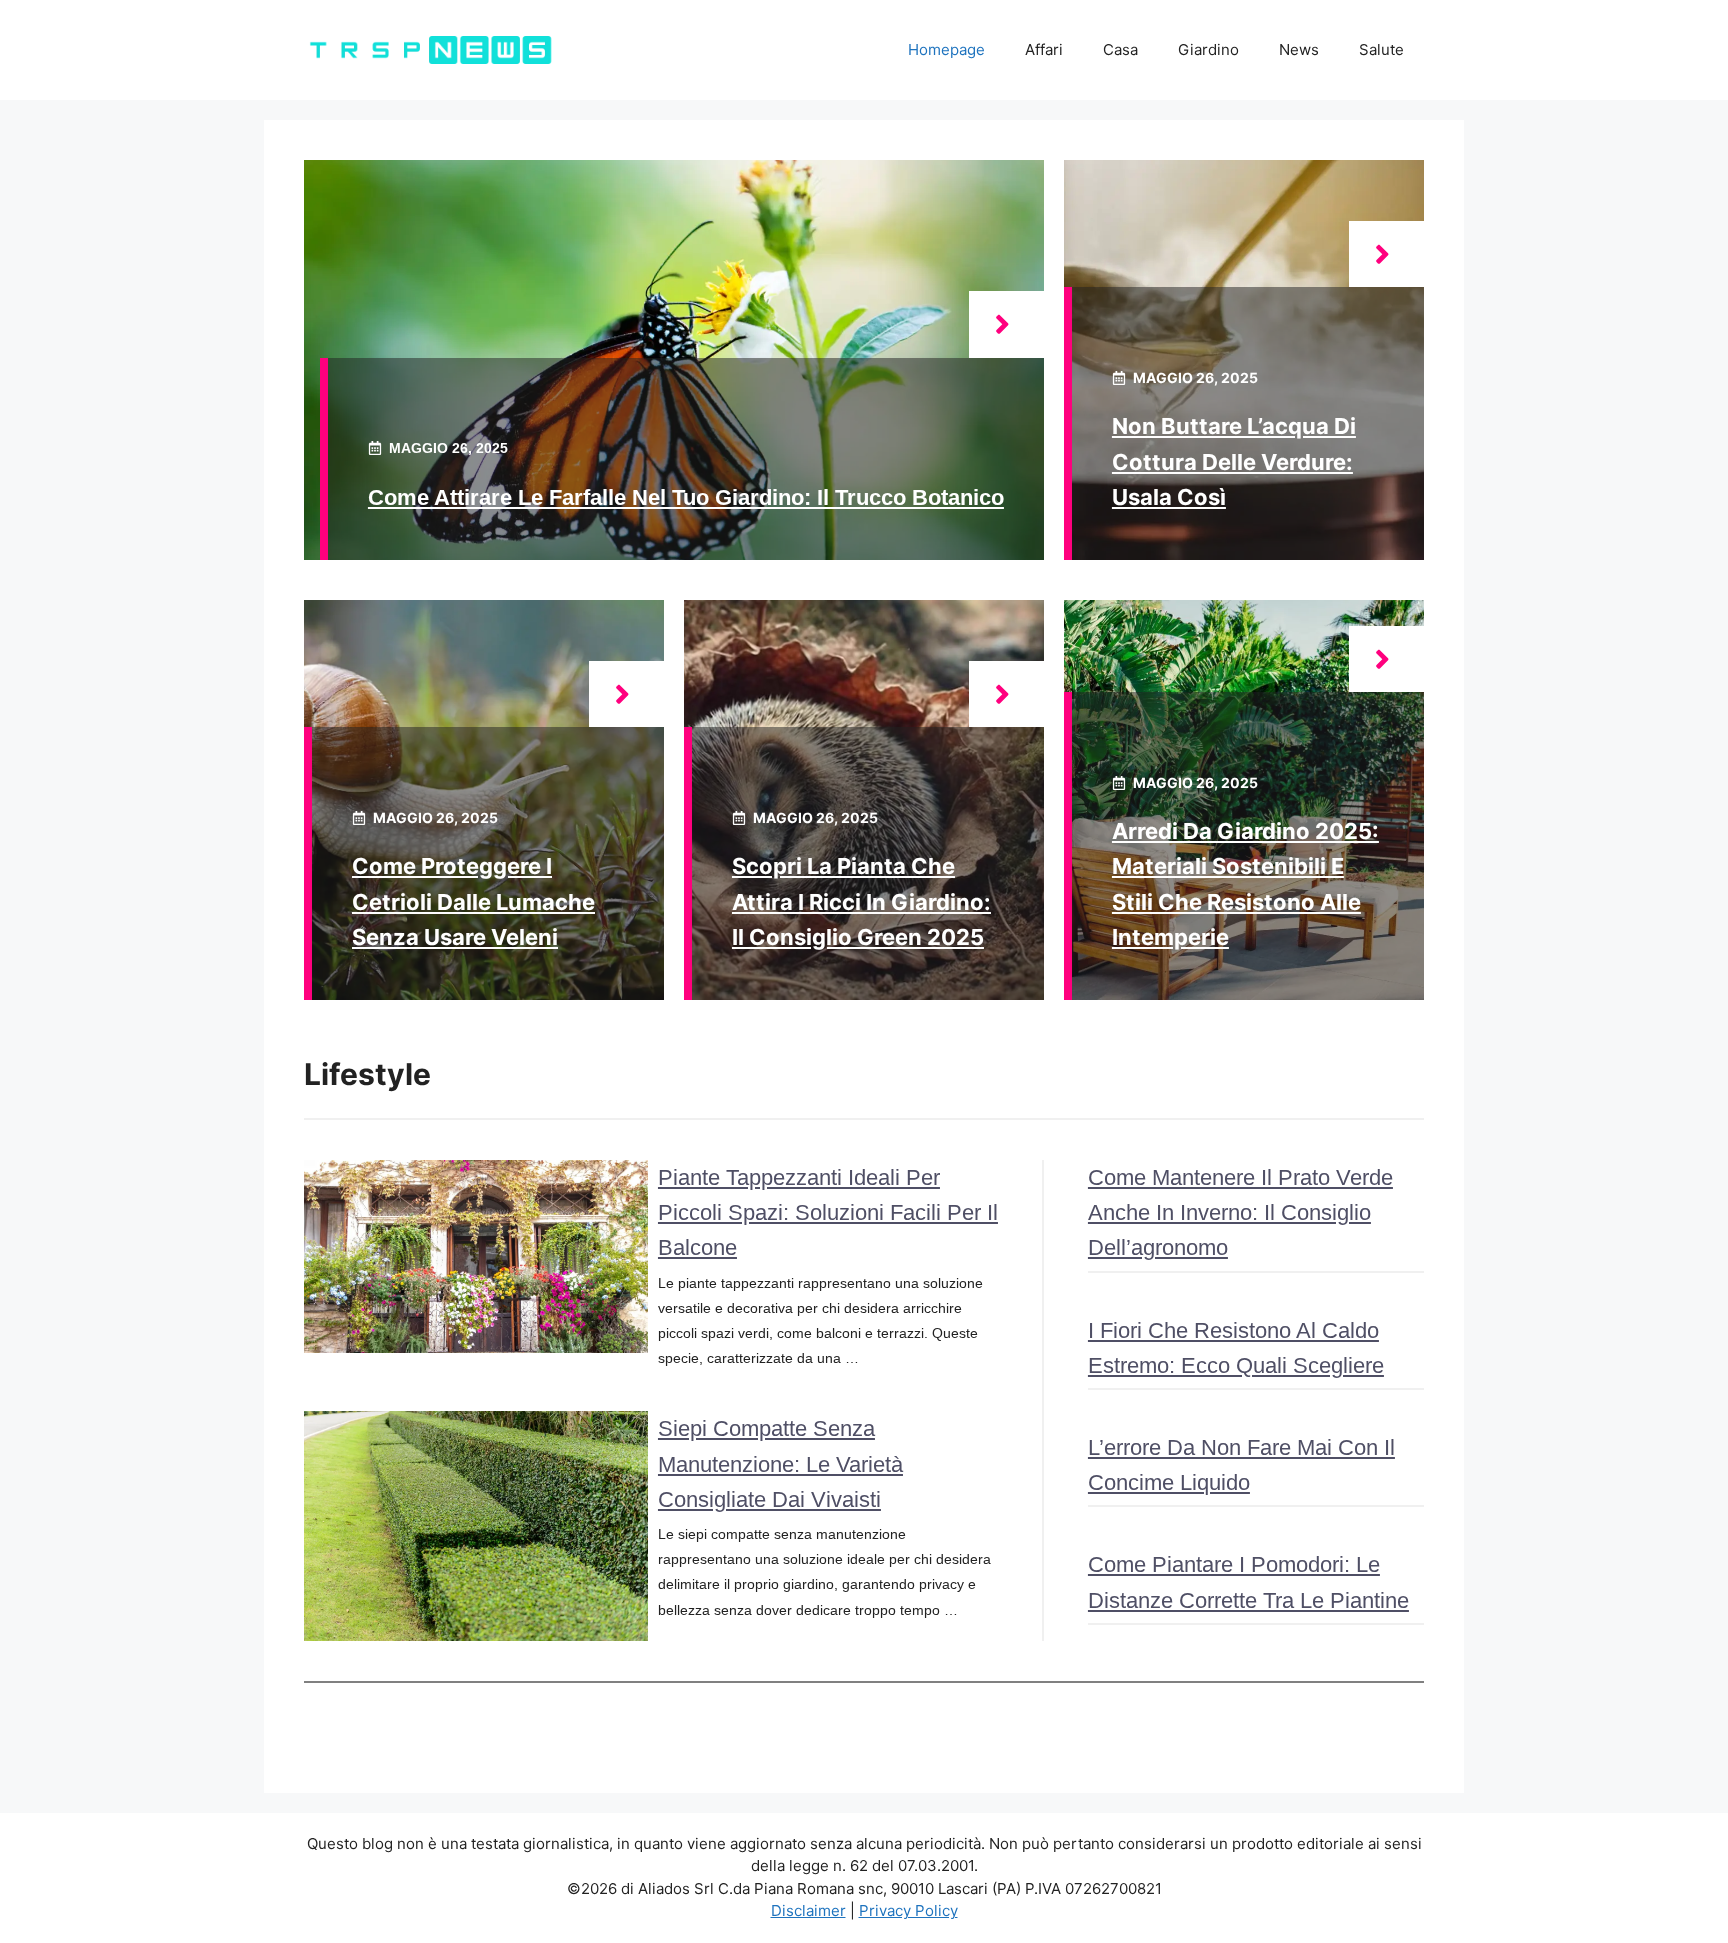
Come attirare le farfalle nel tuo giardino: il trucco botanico (686, 497)
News (1299, 49)
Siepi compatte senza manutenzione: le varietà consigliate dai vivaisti (780, 1463)
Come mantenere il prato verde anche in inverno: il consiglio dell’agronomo (1240, 1212)
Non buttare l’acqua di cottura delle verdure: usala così (1234, 461)
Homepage (946, 49)
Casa (1120, 49)
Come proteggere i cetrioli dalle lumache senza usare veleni (473, 901)
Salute (1381, 49)
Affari (1044, 49)
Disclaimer (808, 1910)
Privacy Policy (908, 1910)
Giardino (1208, 49)
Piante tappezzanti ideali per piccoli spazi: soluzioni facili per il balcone (828, 1212)
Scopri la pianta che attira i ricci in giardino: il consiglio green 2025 (861, 901)
